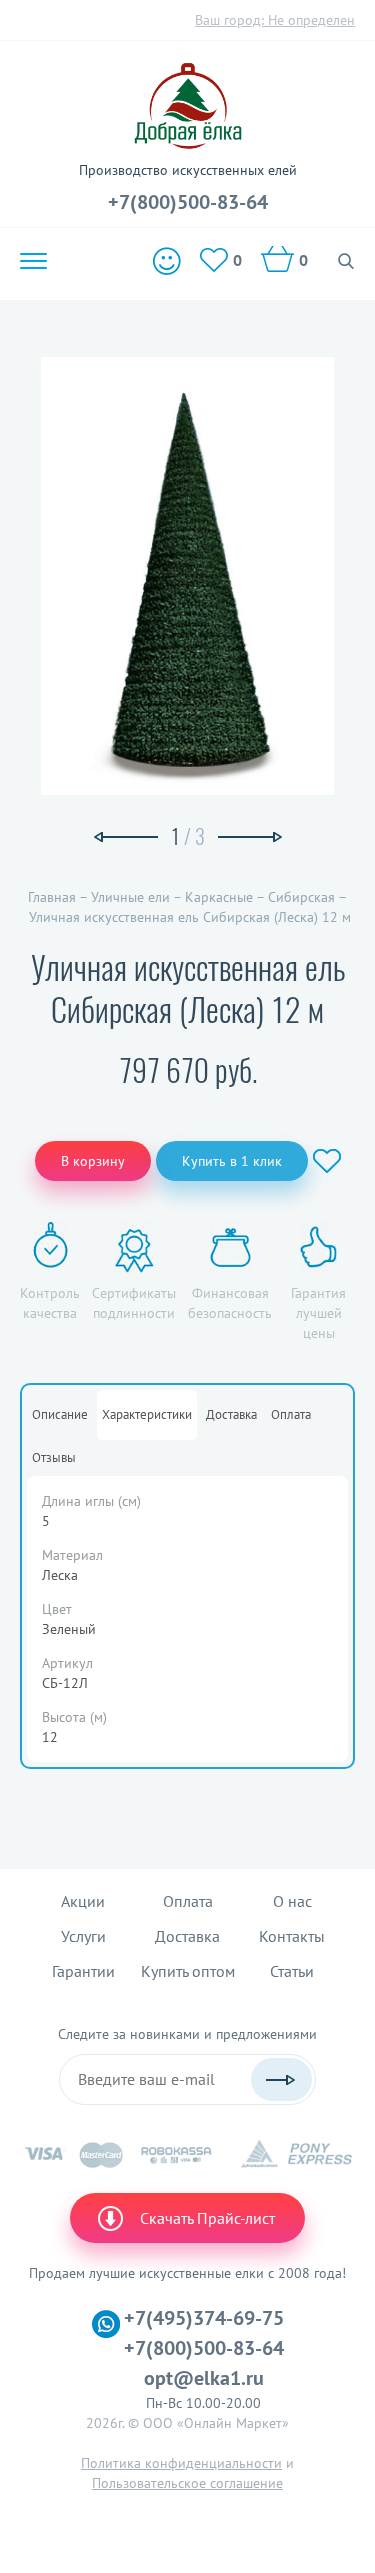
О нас (292, 1901)
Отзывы (54, 1457)
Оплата (291, 1414)
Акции (83, 1901)
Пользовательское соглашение (187, 2483)
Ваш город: (275, 20)
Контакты (292, 1936)
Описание (60, 1414)
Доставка (231, 1414)
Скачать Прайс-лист (207, 2218)
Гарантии (83, 1971)
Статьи (292, 1971)
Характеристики (147, 1414)
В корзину (93, 1161)
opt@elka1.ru (204, 2378)
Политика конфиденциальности (181, 2463)
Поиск (346, 261)
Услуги (83, 1936)
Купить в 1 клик (232, 1161)
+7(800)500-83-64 (188, 202)
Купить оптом (188, 1971)
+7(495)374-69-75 (204, 2318)
